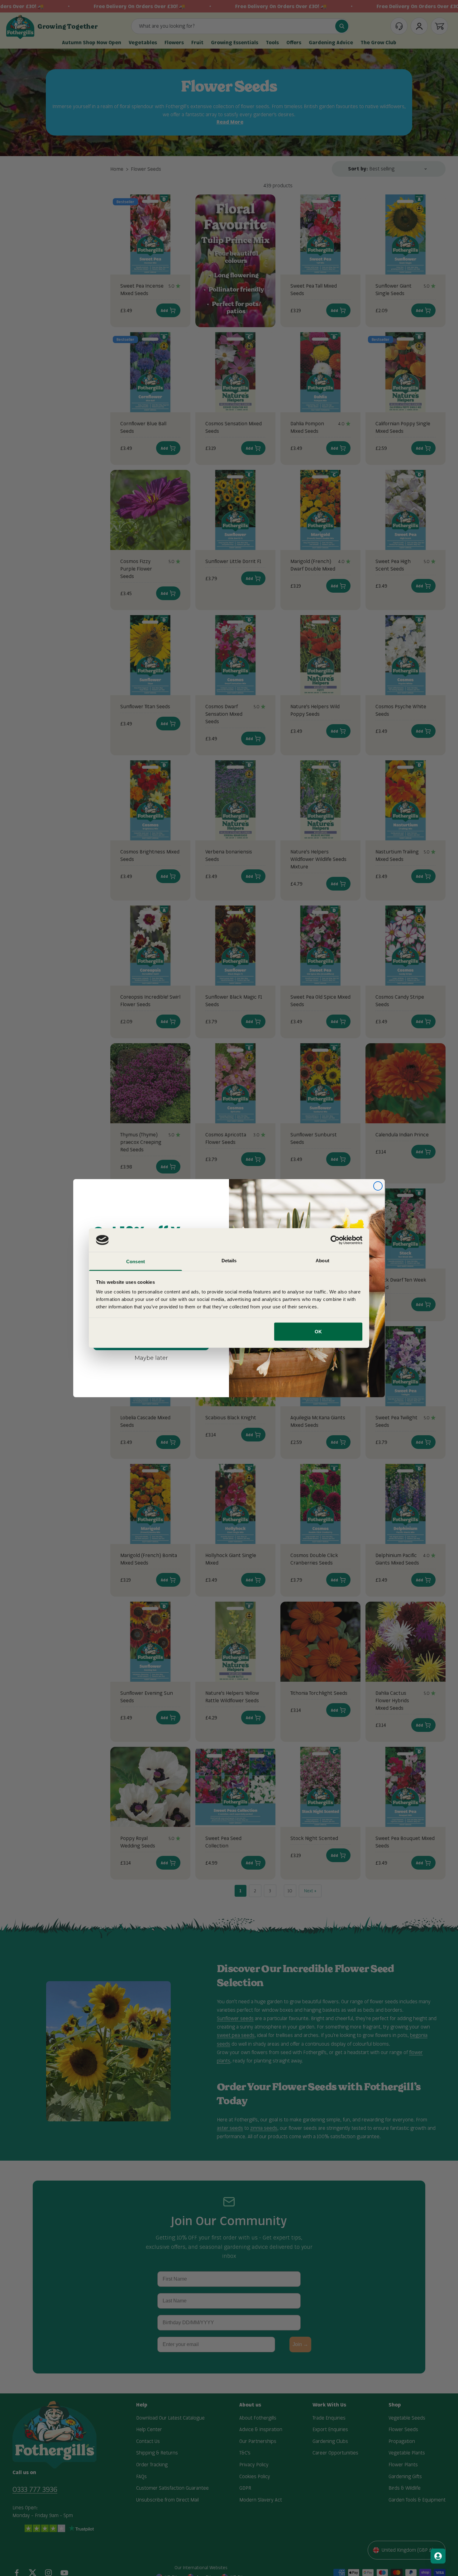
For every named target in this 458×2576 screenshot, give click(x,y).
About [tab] (322, 1261)
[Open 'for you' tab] (438, 2556)
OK (318, 1331)
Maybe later (151, 1358)
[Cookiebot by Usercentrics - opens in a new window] (335, 1240)
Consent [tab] (136, 1262)
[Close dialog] (378, 1186)
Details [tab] (229, 1261)
